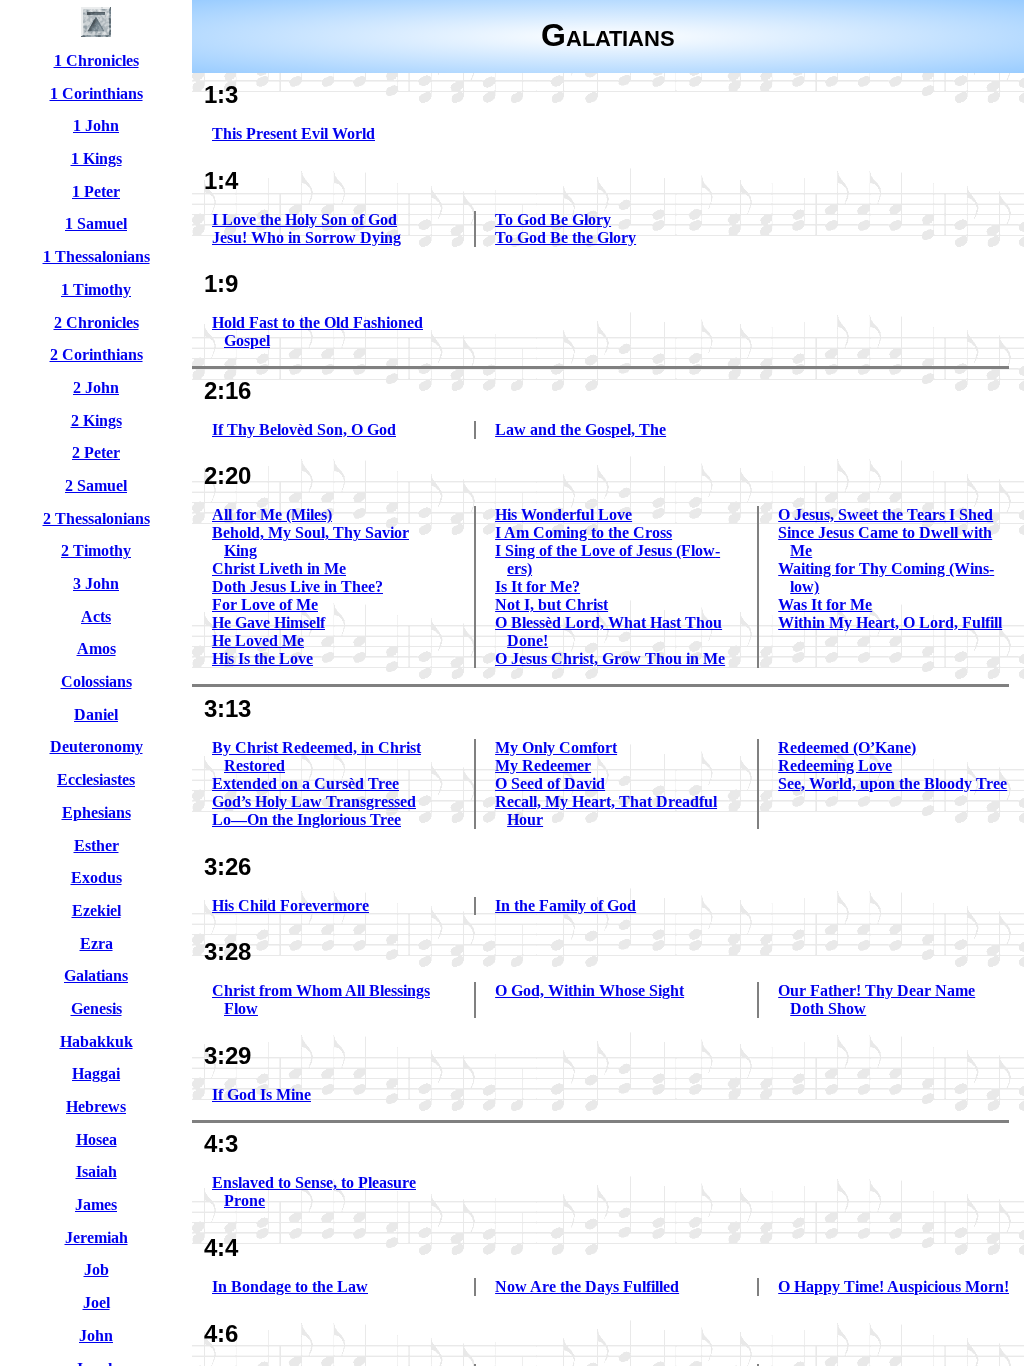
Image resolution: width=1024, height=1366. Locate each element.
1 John (96, 125)
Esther (96, 845)
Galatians (96, 975)
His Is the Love (262, 658)
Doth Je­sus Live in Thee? (297, 586)
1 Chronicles (96, 60)
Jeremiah (96, 1237)
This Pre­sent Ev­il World (293, 133)
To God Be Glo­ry (553, 219)
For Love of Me (265, 604)
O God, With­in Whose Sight (589, 990)
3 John (96, 583)
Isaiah (96, 1171)
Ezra (96, 943)
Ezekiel (96, 910)
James (96, 1204)
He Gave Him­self (268, 622)
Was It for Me (825, 604)
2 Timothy (96, 550)
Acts (96, 616)
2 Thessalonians (96, 518)
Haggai (96, 1073)
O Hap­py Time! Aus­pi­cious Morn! (893, 1286)
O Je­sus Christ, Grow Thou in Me (610, 658)
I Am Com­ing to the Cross (583, 532)
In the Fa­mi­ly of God (565, 905)
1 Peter (96, 191)
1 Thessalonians (96, 256)
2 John (96, 387)
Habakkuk (96, 1041)
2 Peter (96, 452)
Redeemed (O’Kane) (847, 747)
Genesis (96, 1008)
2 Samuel (96, 485)
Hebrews (96, 1106)
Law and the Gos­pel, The (580, 429)
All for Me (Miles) (272, 514)
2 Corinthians (96, 354)
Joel (96, 1302)
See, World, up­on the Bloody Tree (892, 783)
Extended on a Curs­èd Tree (305, 783)
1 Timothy (96, 289)
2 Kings (96, 420)
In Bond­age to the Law (290, 1286)
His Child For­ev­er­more (290, 905)
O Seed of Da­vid (550, 783)
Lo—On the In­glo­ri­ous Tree (306, 819)
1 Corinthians (96, 93)
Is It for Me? (537, 586)
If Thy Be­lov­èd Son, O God (304, 429)
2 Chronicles (96, 322)
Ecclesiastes (96, 779)
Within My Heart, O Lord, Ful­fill (890, 622)
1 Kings (96, 158)
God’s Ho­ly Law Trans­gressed (314, 801)
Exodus (96, 877)
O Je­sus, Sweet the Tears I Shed (885, 514)
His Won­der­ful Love (563, 514)
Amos (96, 648)
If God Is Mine (261, 1094)
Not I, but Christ (551, 604)
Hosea (96, 1139)
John (96, 1335)
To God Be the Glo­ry (565, 237)
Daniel (96, 714)
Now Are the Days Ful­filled (587, 1286)
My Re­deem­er (543, 765)
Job (96, 1269)
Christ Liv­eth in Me (279, 568)
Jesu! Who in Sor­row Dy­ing (306, 237)
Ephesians (96, 812)
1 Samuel (96, 223)
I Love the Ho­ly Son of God (304, 219)
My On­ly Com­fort (556, 747)
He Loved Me (258, 640)
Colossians (96, 681)
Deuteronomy (96, 746)
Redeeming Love (835, 765)
